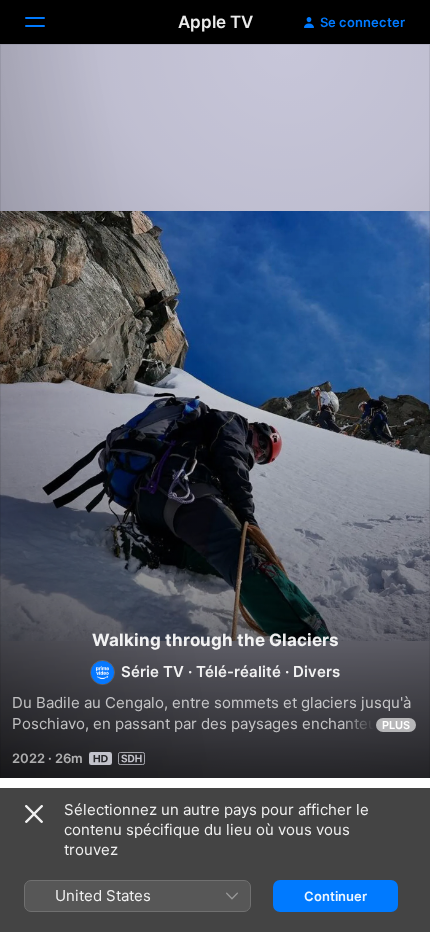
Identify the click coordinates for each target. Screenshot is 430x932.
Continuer (335, 896)
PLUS (396, 725)
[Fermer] (34, 814)
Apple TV (215, 22)
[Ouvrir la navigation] (47, 22)
